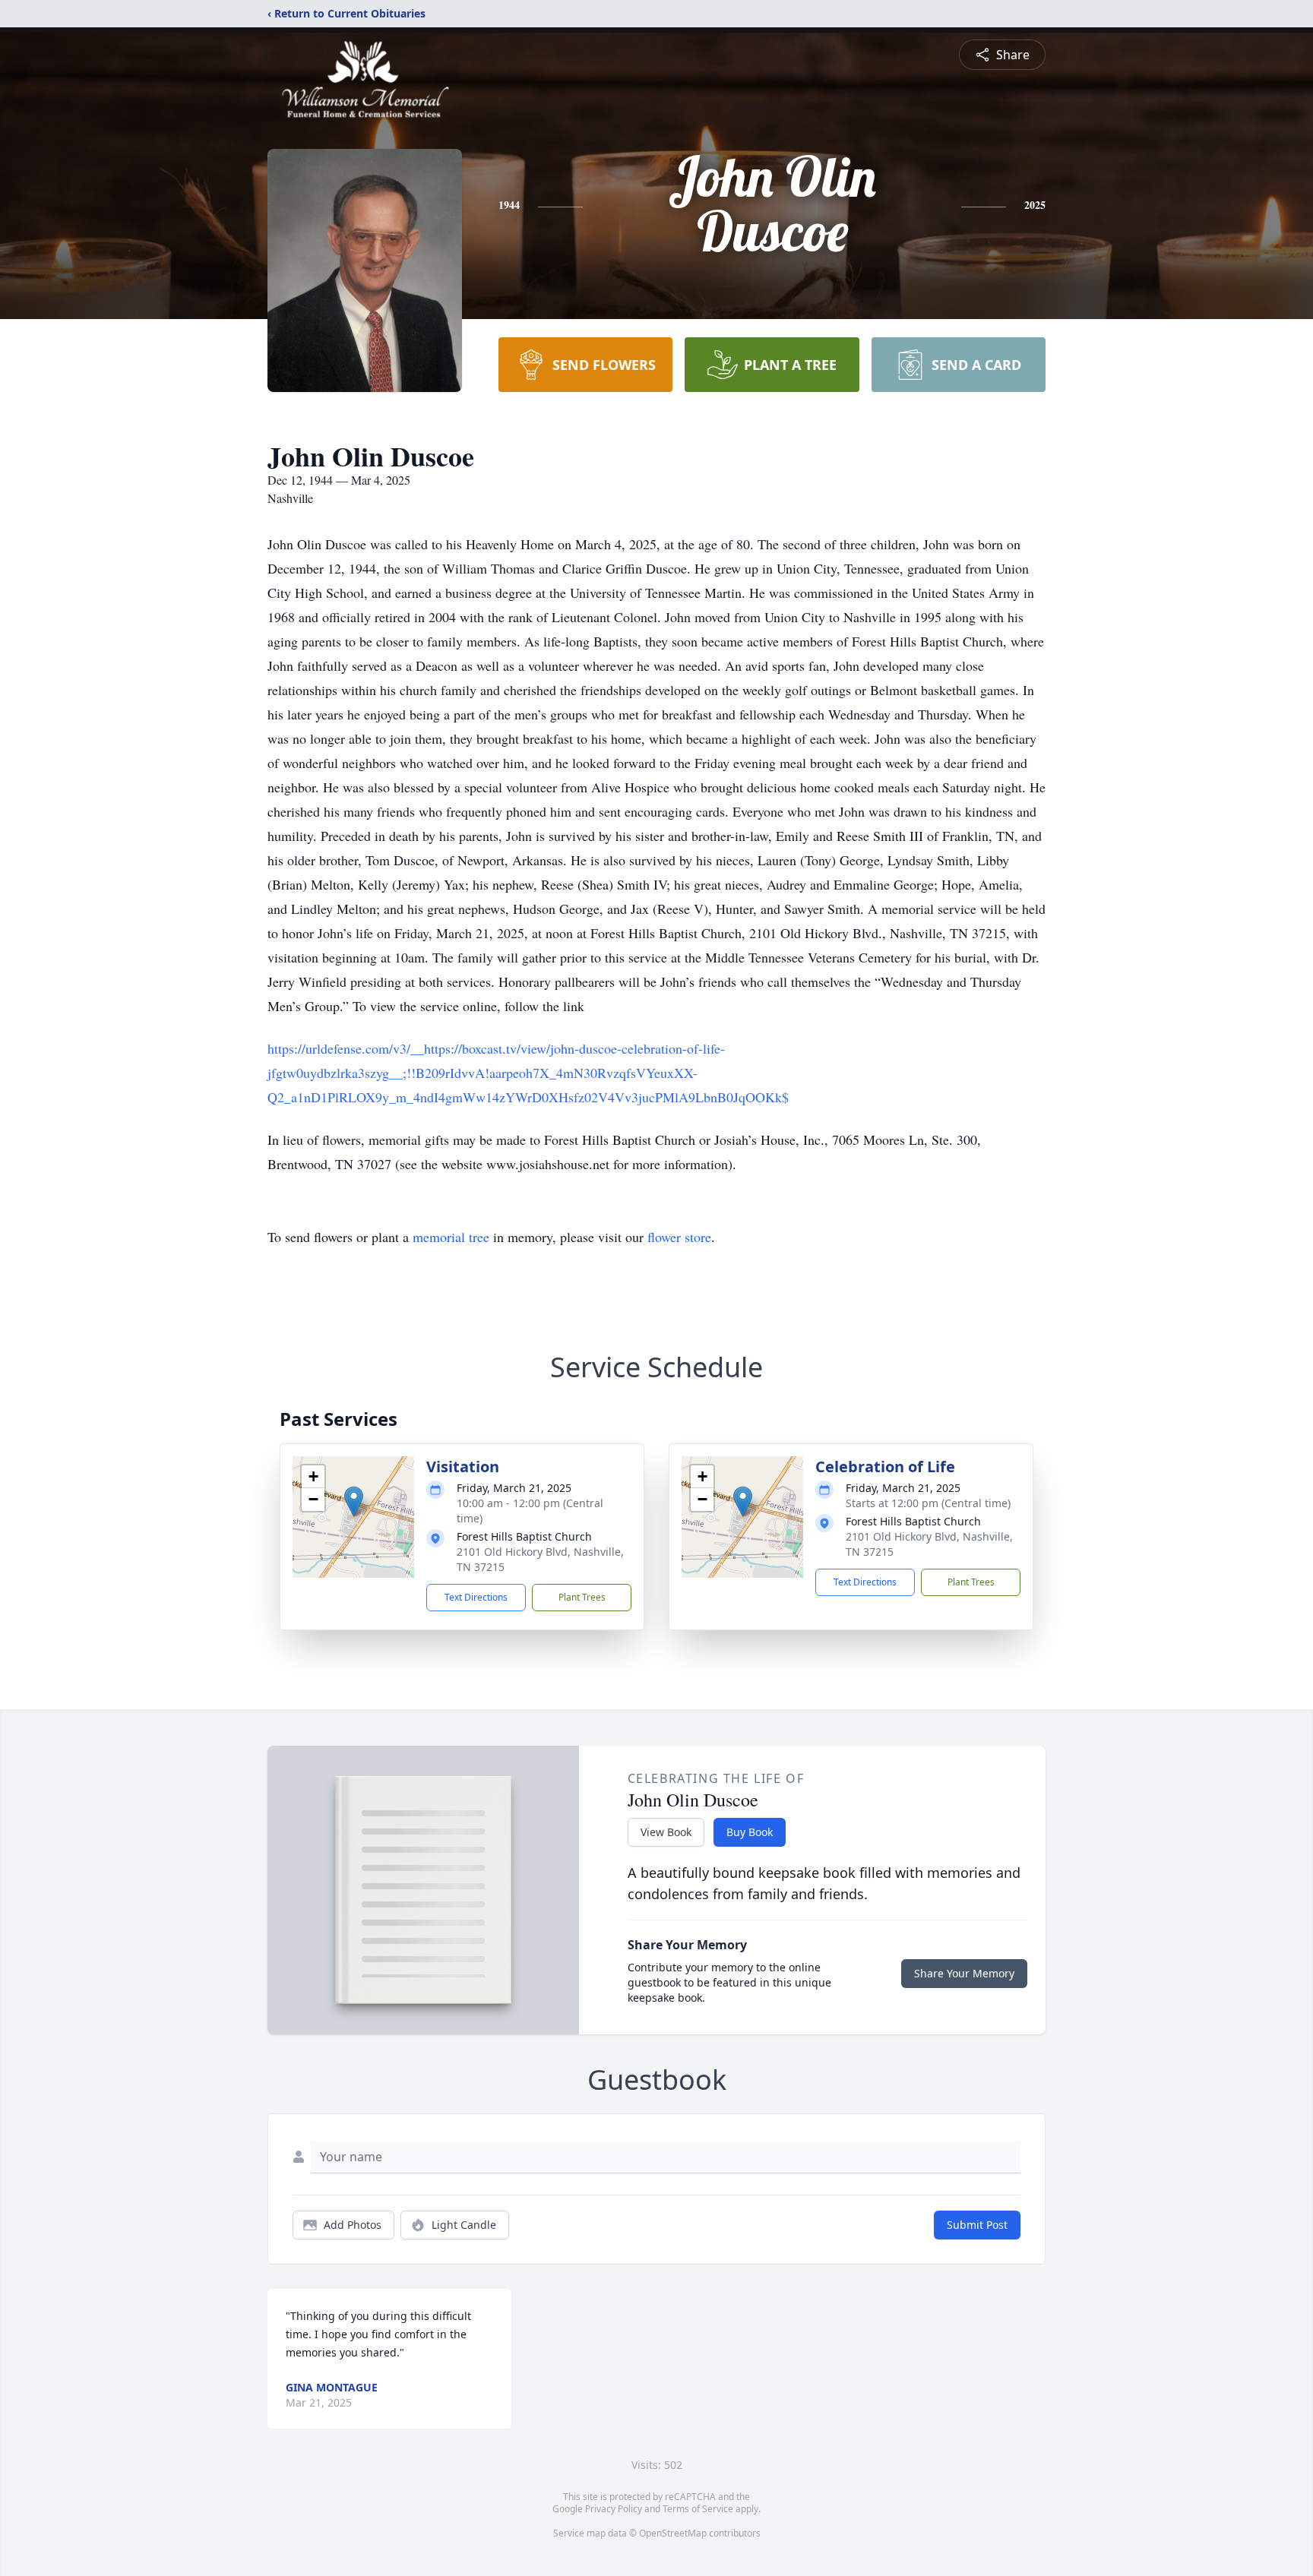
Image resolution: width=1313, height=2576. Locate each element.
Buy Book (750, 1832)
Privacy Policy (614, 2509)
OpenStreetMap (673, 2533)
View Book (666, 1832)
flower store (679, 1237)
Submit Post (977, 2225)
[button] (354, 1501)
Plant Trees (582, 1597)
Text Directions (476, 1597)
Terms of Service (698, 2509)
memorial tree (451, 1237)
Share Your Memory (964, 1973)
